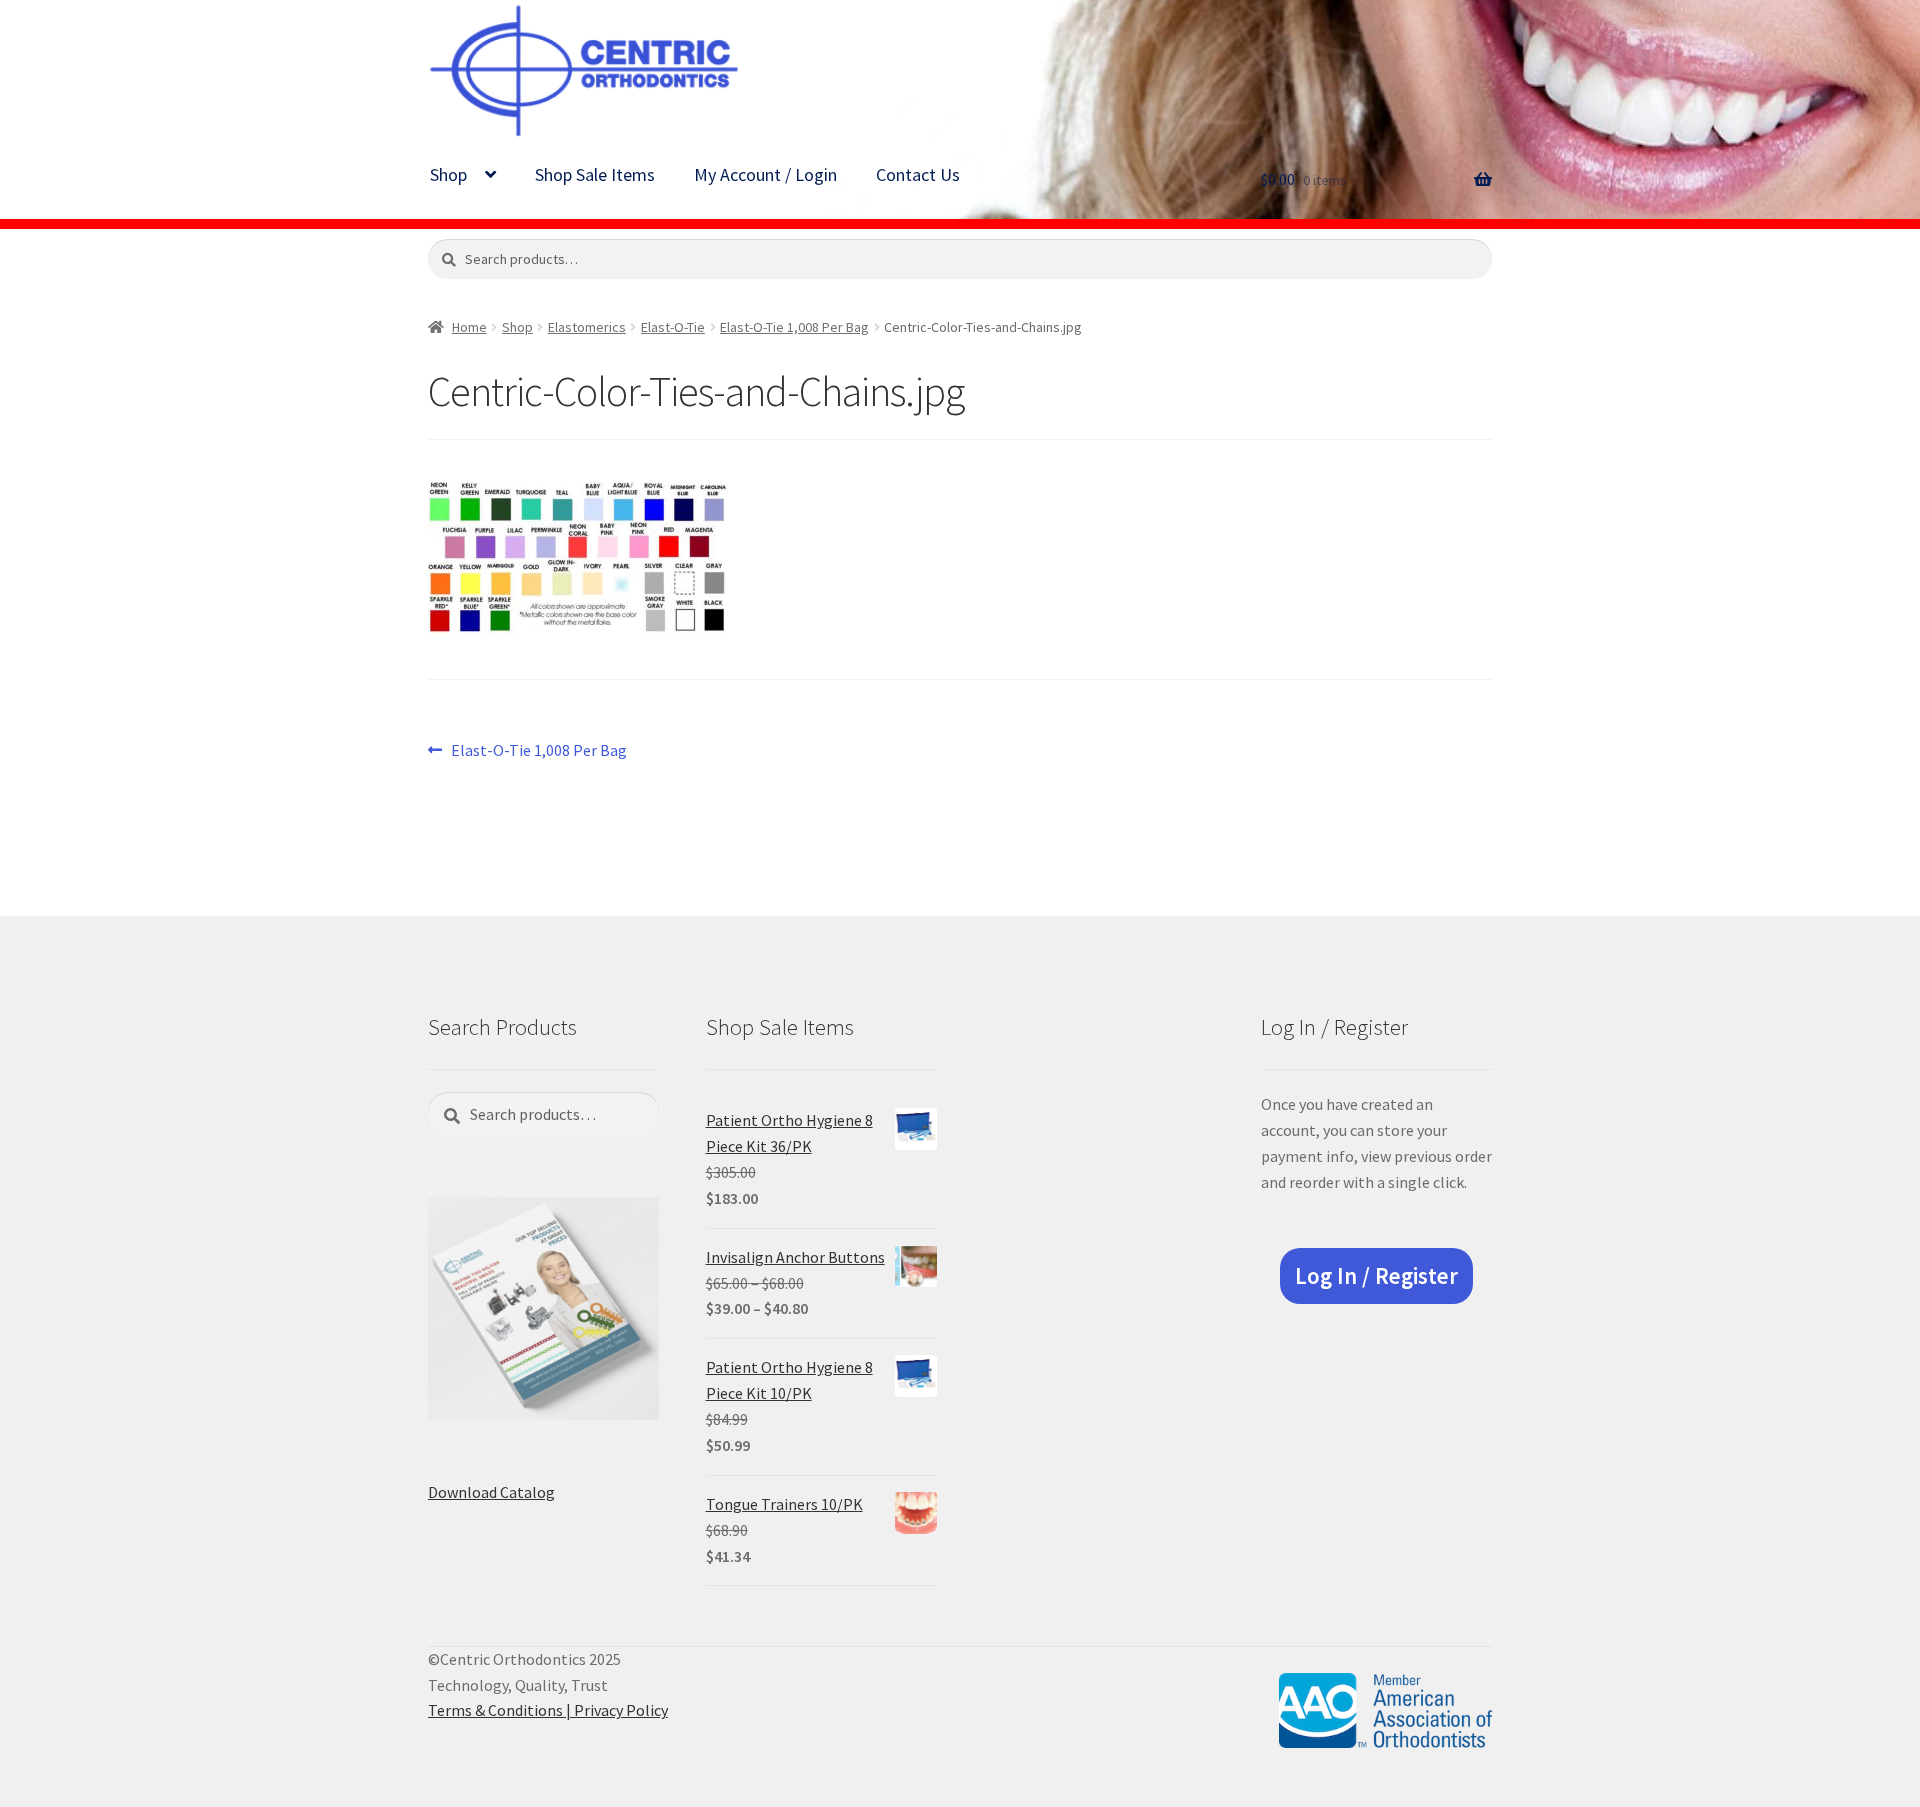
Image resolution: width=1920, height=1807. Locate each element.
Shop (448, 174)
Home (469, 327)
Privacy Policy (621, 1710)
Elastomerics (587, 327)
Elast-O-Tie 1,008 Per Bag (794, 327)
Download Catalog (491, 1492)
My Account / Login (765, 174)
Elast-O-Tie (673, 327)
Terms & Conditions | (501, 1710)
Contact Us (918, 174)
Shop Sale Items (595, 174)
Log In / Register (1376, 1276)
